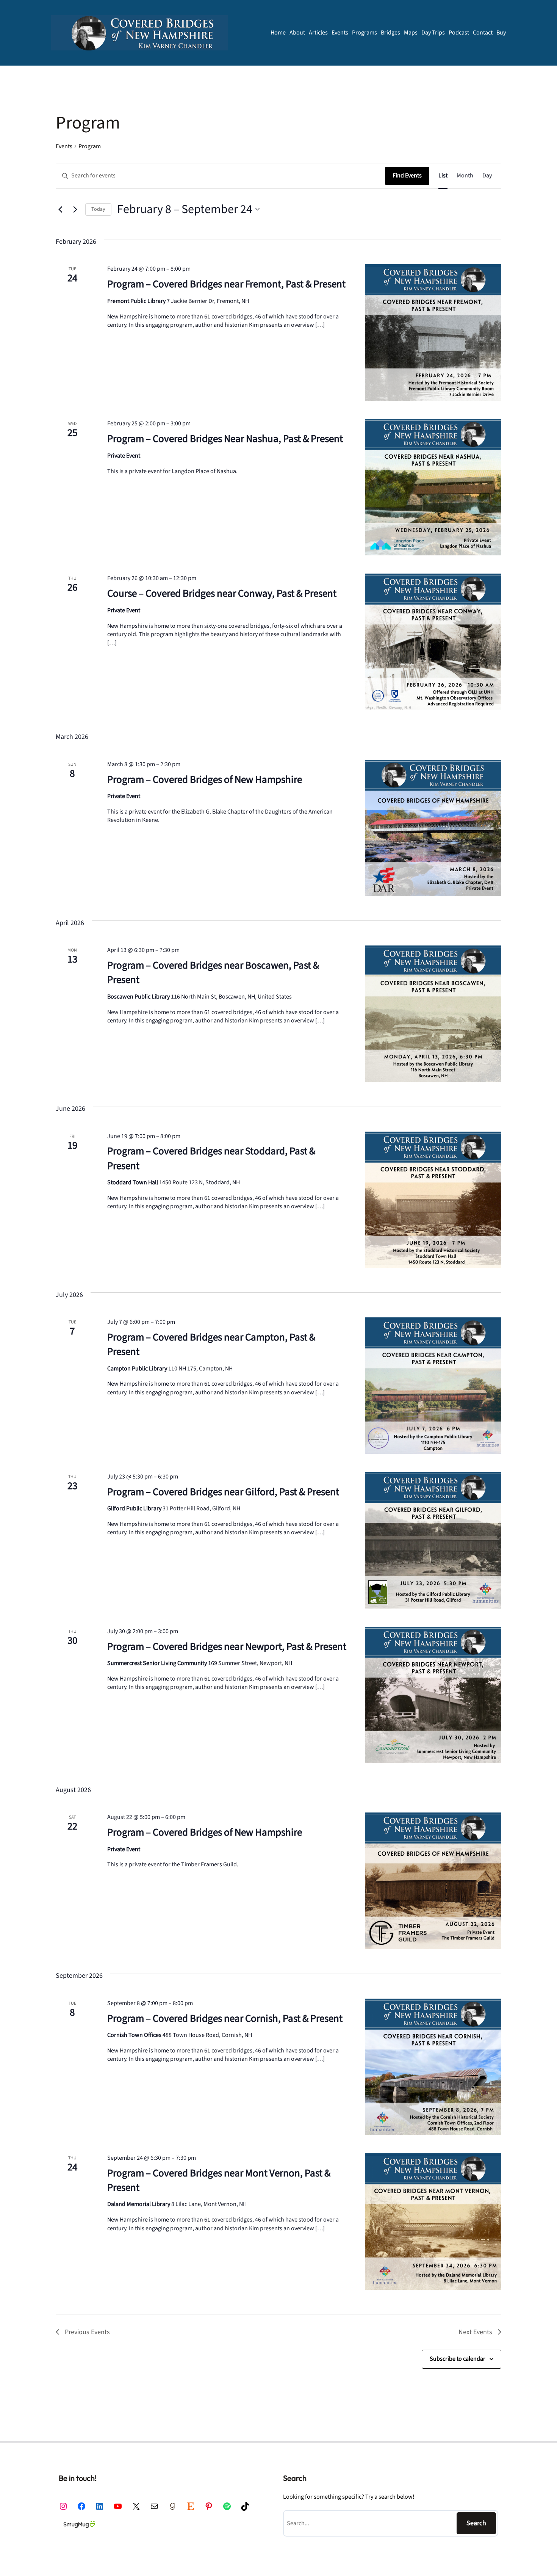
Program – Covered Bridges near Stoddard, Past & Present (211, 1158)
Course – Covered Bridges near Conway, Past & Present (222, 593)
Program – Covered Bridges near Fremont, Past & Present (226, 284)
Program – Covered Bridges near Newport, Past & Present (227, 1647)
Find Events (407, 176)
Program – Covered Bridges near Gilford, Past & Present (223, 1492)
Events (64, 146)
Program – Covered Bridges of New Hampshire (205, 780)
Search (476, 2523)
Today (98, 209)
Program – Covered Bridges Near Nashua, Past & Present (225, 439)
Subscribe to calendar (458, 2359)
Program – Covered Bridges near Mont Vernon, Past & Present (219, 2180)
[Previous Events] (60, 209)
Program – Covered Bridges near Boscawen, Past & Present (213, 973)
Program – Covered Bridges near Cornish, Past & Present (225, 2019)
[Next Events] (75, 209)
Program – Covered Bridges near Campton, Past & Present (211, 1344)
